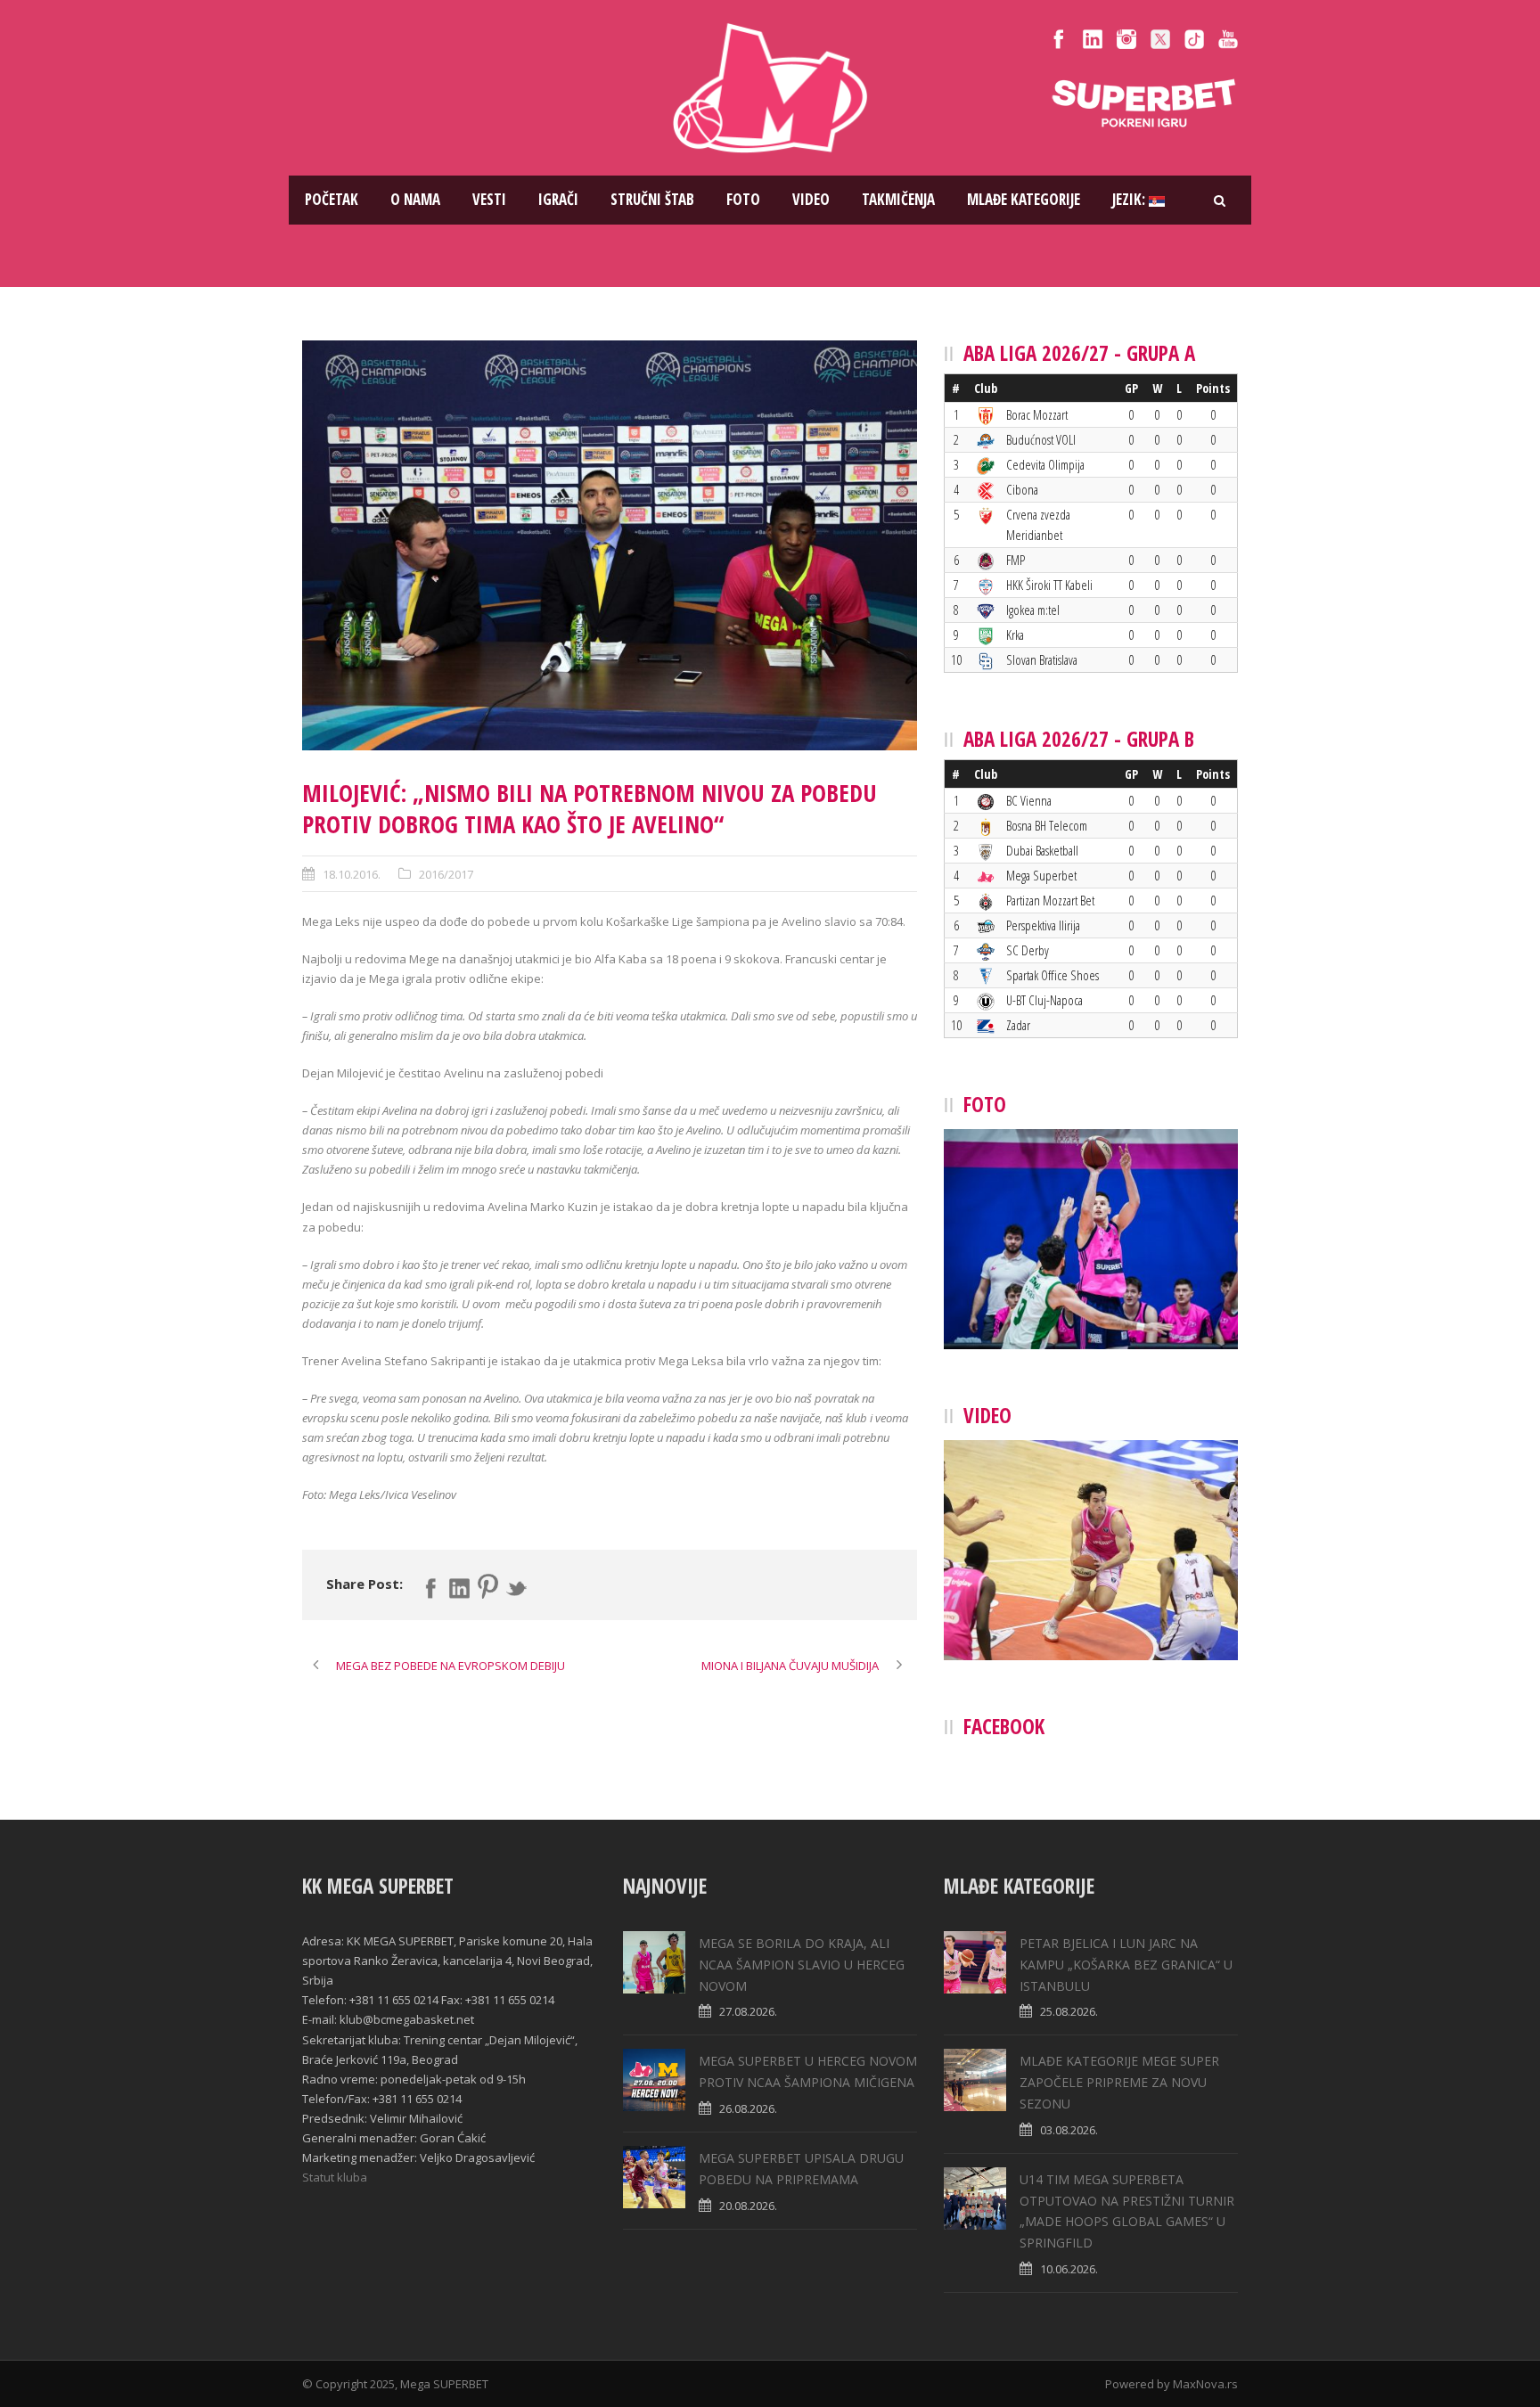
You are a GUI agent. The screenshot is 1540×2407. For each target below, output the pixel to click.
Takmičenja (898, 199)
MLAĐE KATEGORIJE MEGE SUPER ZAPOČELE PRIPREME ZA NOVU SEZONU (1119, 2082)
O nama (415, 199)
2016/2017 (446, 874)
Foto (743, 199)
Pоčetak (332, 199)
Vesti (489, 199)
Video (811, 199)
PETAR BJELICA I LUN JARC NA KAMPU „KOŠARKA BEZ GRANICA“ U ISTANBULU (1126, 1965)
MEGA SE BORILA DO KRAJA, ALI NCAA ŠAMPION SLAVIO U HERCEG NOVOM (802, 1965)
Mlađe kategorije (1024, 199)
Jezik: (1130, 199)
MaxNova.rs (1205, 2384)
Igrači (558, 199)
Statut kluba (335, 2177)
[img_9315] (610, 545)
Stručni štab (652, 199)
